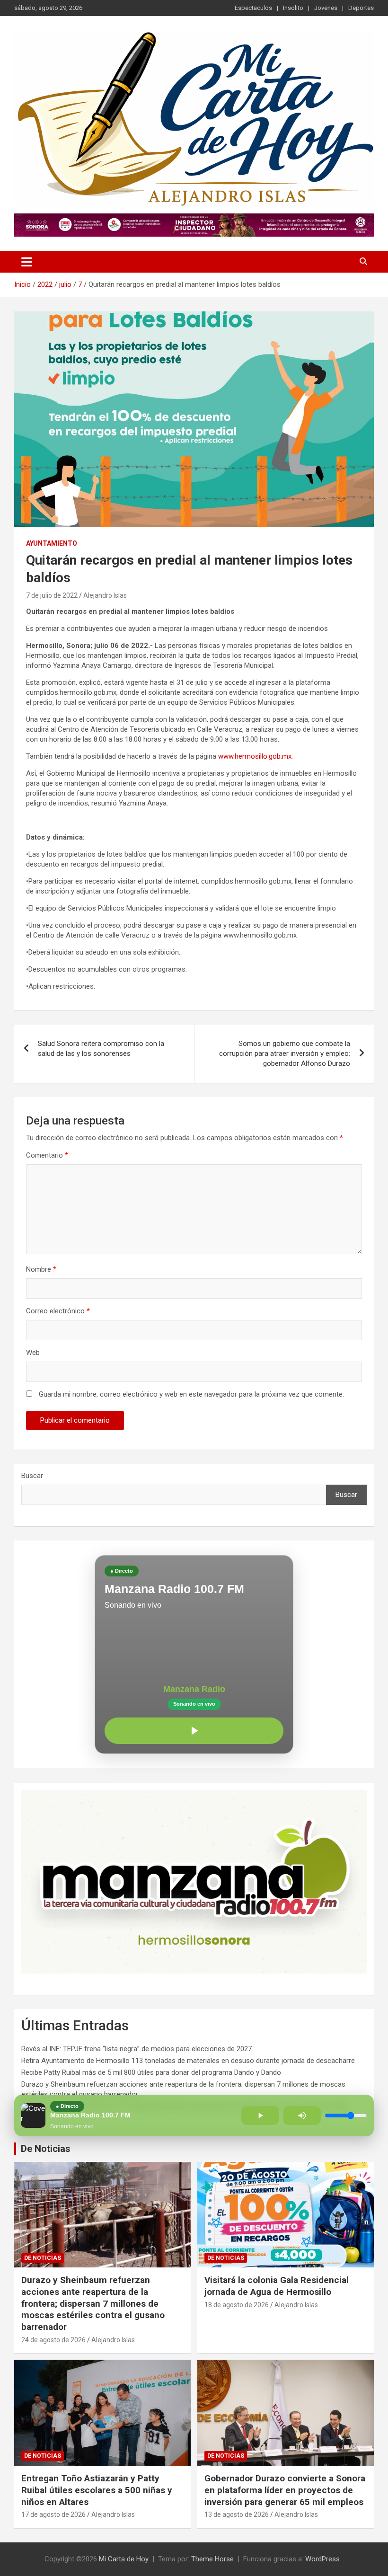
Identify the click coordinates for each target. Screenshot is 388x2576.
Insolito (293, 8)
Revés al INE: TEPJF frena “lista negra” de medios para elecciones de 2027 (137, 2049)
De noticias (43, 2258)
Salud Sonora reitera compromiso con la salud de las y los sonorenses (101, 1049)
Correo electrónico (58, 1311)
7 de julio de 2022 (52, 595)
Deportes (361, 8)
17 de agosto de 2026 (53, 2514)
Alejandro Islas (105, 595)
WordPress (322, 2559)
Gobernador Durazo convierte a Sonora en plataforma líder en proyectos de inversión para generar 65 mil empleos (285, 2490)
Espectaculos (253, 8)
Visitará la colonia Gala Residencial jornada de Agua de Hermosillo (277, 2286)
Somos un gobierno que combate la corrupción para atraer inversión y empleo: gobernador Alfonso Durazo (285, 1053)
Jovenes (326, 8)
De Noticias (46, 2149)
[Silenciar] (302, 2116)
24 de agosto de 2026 (53, 2340)
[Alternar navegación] (27, 262)
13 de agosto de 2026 (237, 2514)
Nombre (41, 1269)
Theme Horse (212, 2559)
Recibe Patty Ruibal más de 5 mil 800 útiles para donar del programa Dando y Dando (151, 2072)
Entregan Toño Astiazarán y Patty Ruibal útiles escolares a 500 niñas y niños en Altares (97, 2490)
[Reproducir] (194, 1731)
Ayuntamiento (52, 543)
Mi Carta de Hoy (124, 2559)
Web (33, 1353)
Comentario (47, 1155)
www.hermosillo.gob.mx (255, 756)
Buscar (32, 1476)
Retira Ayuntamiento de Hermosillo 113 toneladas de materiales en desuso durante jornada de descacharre (188, 2061)
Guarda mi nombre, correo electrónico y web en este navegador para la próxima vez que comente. (191, 1394)
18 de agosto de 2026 (237, 2305)
